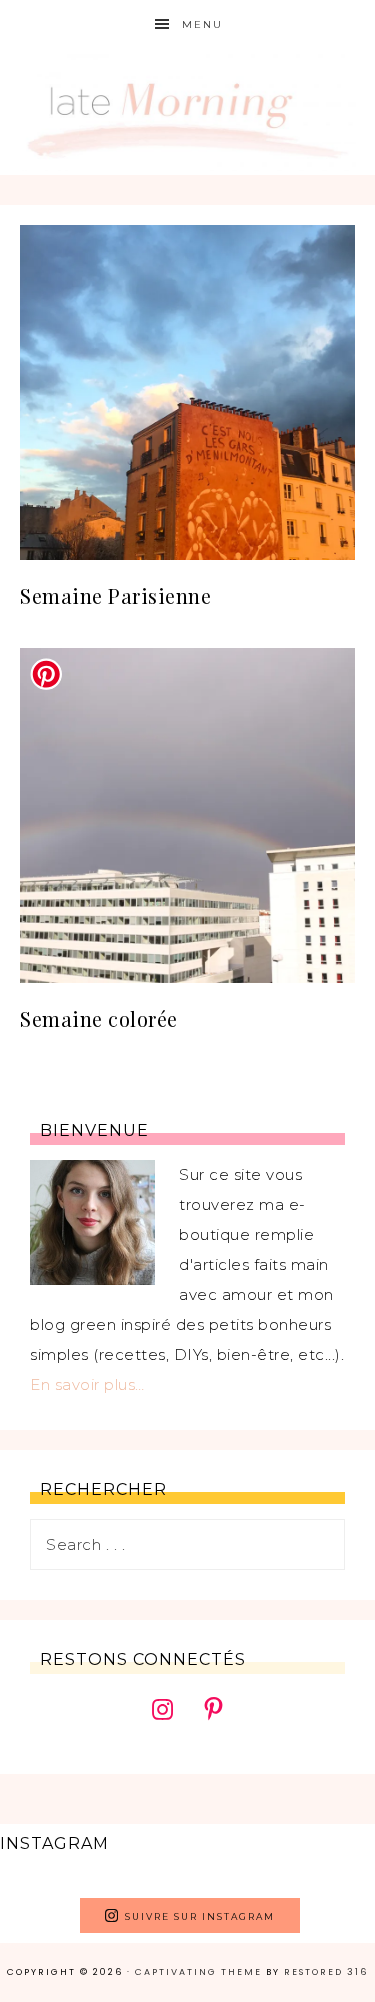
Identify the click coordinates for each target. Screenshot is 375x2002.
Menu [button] (202, 24)
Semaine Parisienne (115, 595)
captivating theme (198, 1972)
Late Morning (188, 112)
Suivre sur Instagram (200, 1916)
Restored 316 (326, 1972)
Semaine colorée (99, 1018)
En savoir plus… (87, 1384)
